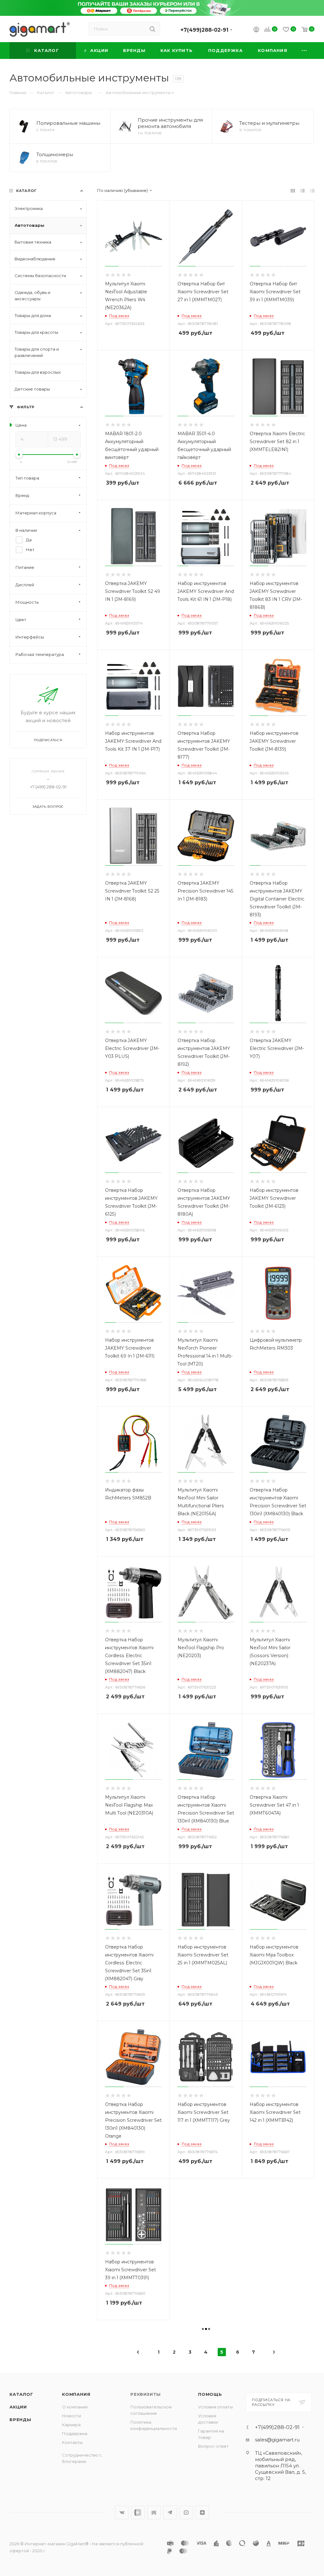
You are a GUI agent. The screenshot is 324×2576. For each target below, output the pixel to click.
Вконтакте (122, 2512)
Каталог (21, 2394)
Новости (72, 2416)
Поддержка (75, 2433)
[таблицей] (312, 191)
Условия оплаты (215, 2407)
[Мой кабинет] (256, 30)
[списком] (303, 191)
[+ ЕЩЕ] (305, 51)
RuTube (154, 2512)
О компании (75, 2407)
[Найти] (152, 29)
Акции (18, 2407)
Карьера (71, 2425)
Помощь (210, 2394)
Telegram (170, 2512)
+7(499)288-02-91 (204, 30)
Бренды (20, 2420)
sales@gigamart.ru (277, 2440)
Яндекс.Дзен (202, 2512)
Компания (76, 2394)
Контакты (72, 2442)
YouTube (186, 2512)
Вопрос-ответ (213, 2446)
